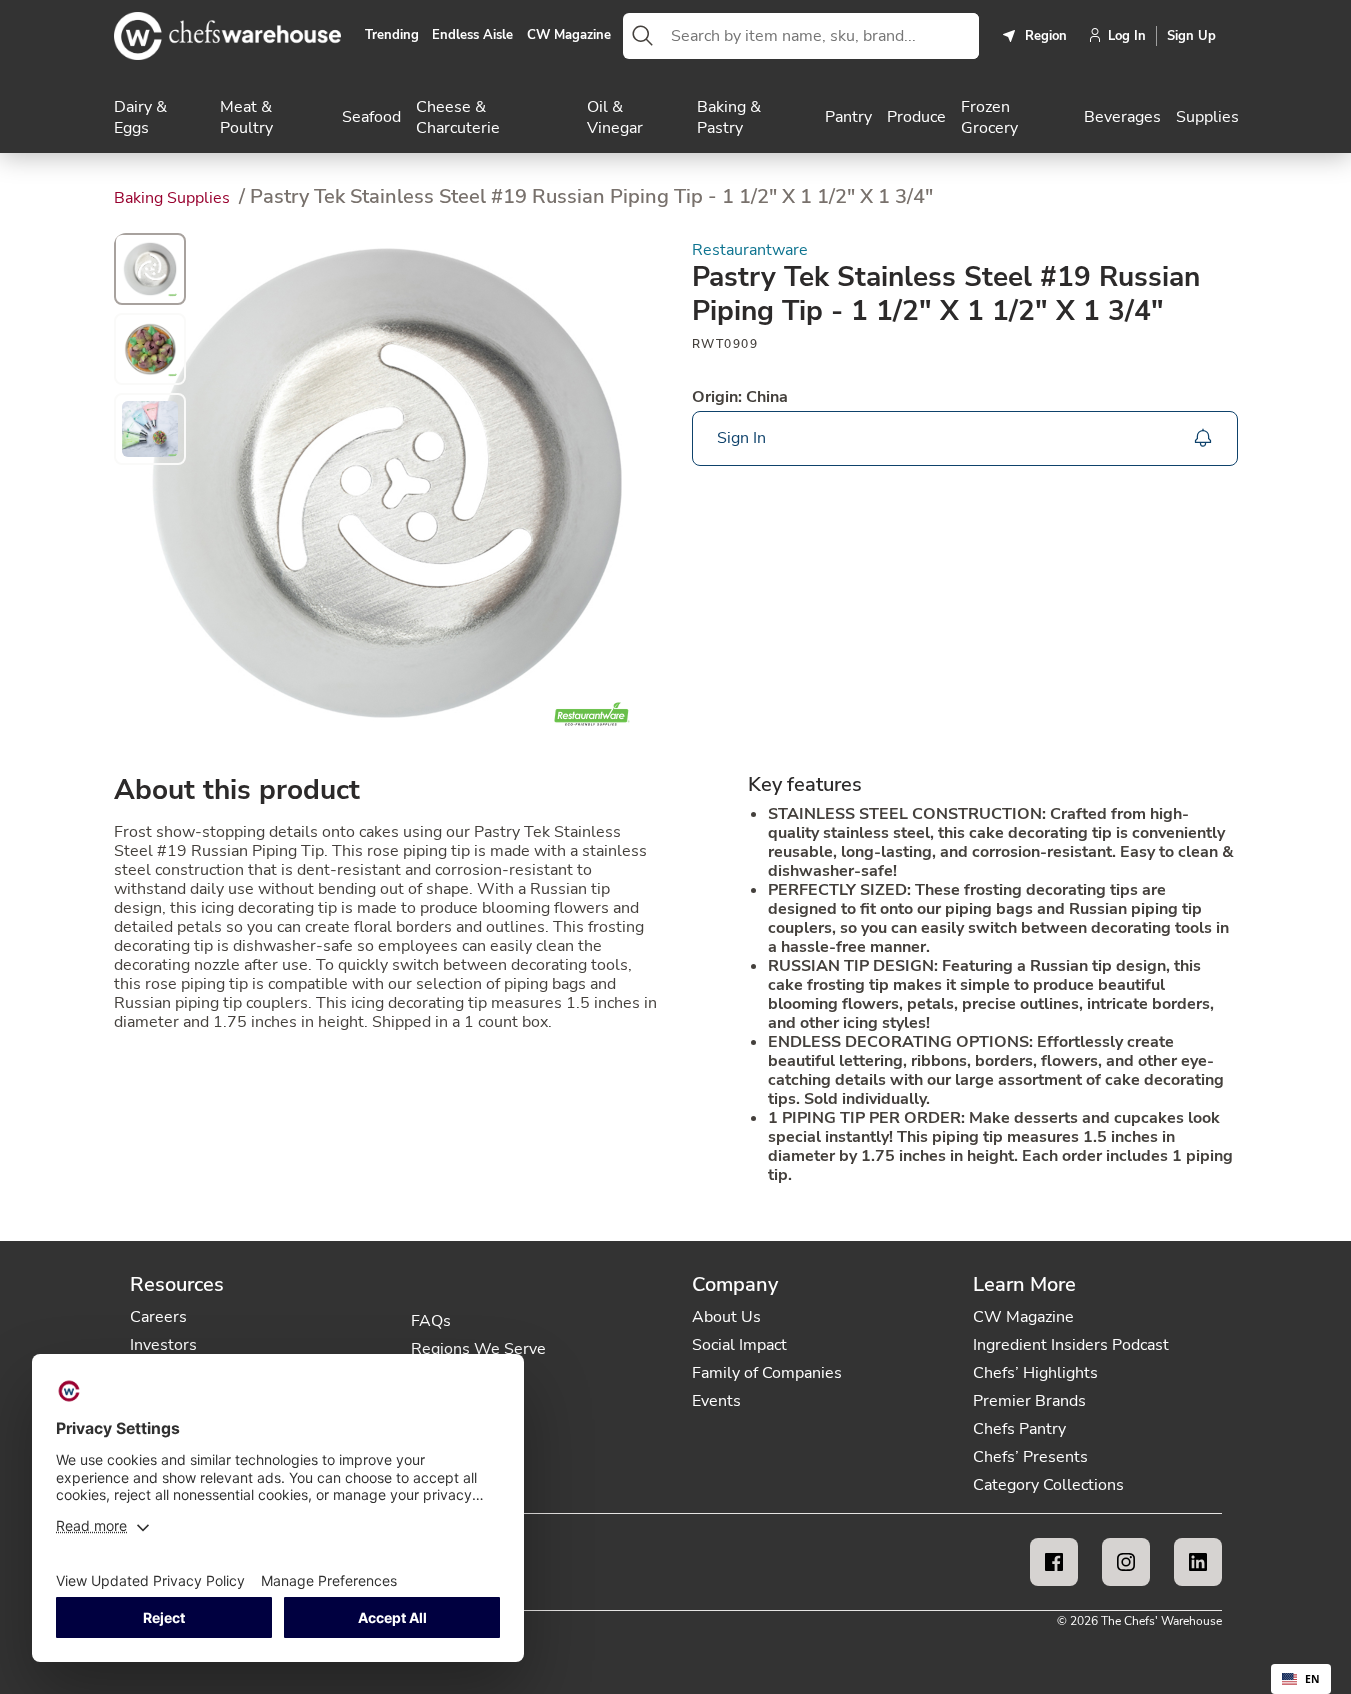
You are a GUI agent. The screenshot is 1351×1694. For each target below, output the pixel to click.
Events (716, 1401)
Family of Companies (767, 1373)
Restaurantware (750, 250)
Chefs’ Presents (1030, 1457)
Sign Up (1191, 36)
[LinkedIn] (1198, 1562)
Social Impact (739, 1345)
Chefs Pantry (1019, 1429)
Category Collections (1048, 1485)
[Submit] (643, 36)
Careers (158, 1317)
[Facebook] (1054, 1562)
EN (1312, 1679)
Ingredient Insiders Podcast (1071, 1345)
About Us (726, 1317)
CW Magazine (569, 36)
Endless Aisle (472, 36)
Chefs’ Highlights (1035, 1373)
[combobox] (821, 36)
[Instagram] (1126, 1562)
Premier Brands (1029, 1401)
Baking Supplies (174, 198)
